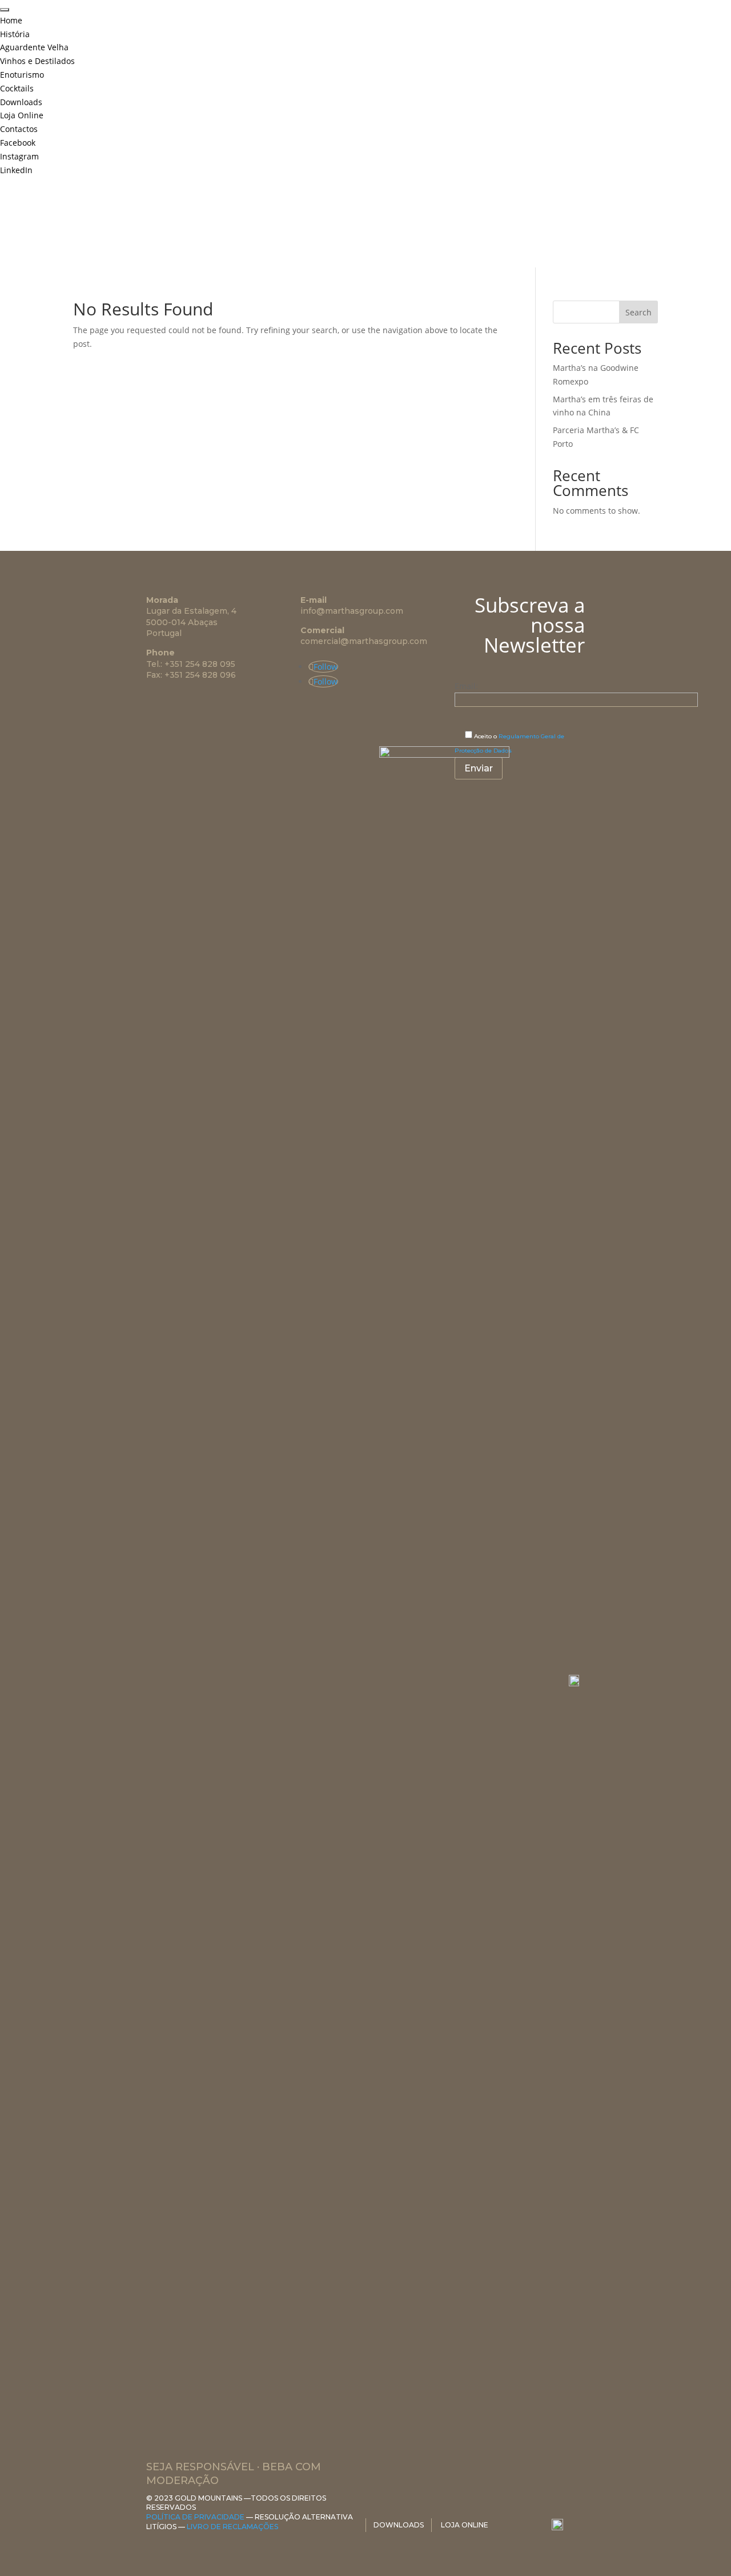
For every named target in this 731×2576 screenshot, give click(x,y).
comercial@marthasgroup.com (364, 641)
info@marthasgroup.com (352, 611)
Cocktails (17, 88)
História (15, 34)
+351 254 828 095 (200, 664)
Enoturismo (22, 75)
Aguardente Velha (34, 47)
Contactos (19, 129)
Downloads (21, 102)
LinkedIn (16, 170)
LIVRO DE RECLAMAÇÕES (232, 2527)
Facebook (18, 143)
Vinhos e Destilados (37, 61)
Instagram (19, 156)
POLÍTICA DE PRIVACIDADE (195, 2517)
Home (11, 20)
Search (638, 312)
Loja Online (22, 115)
